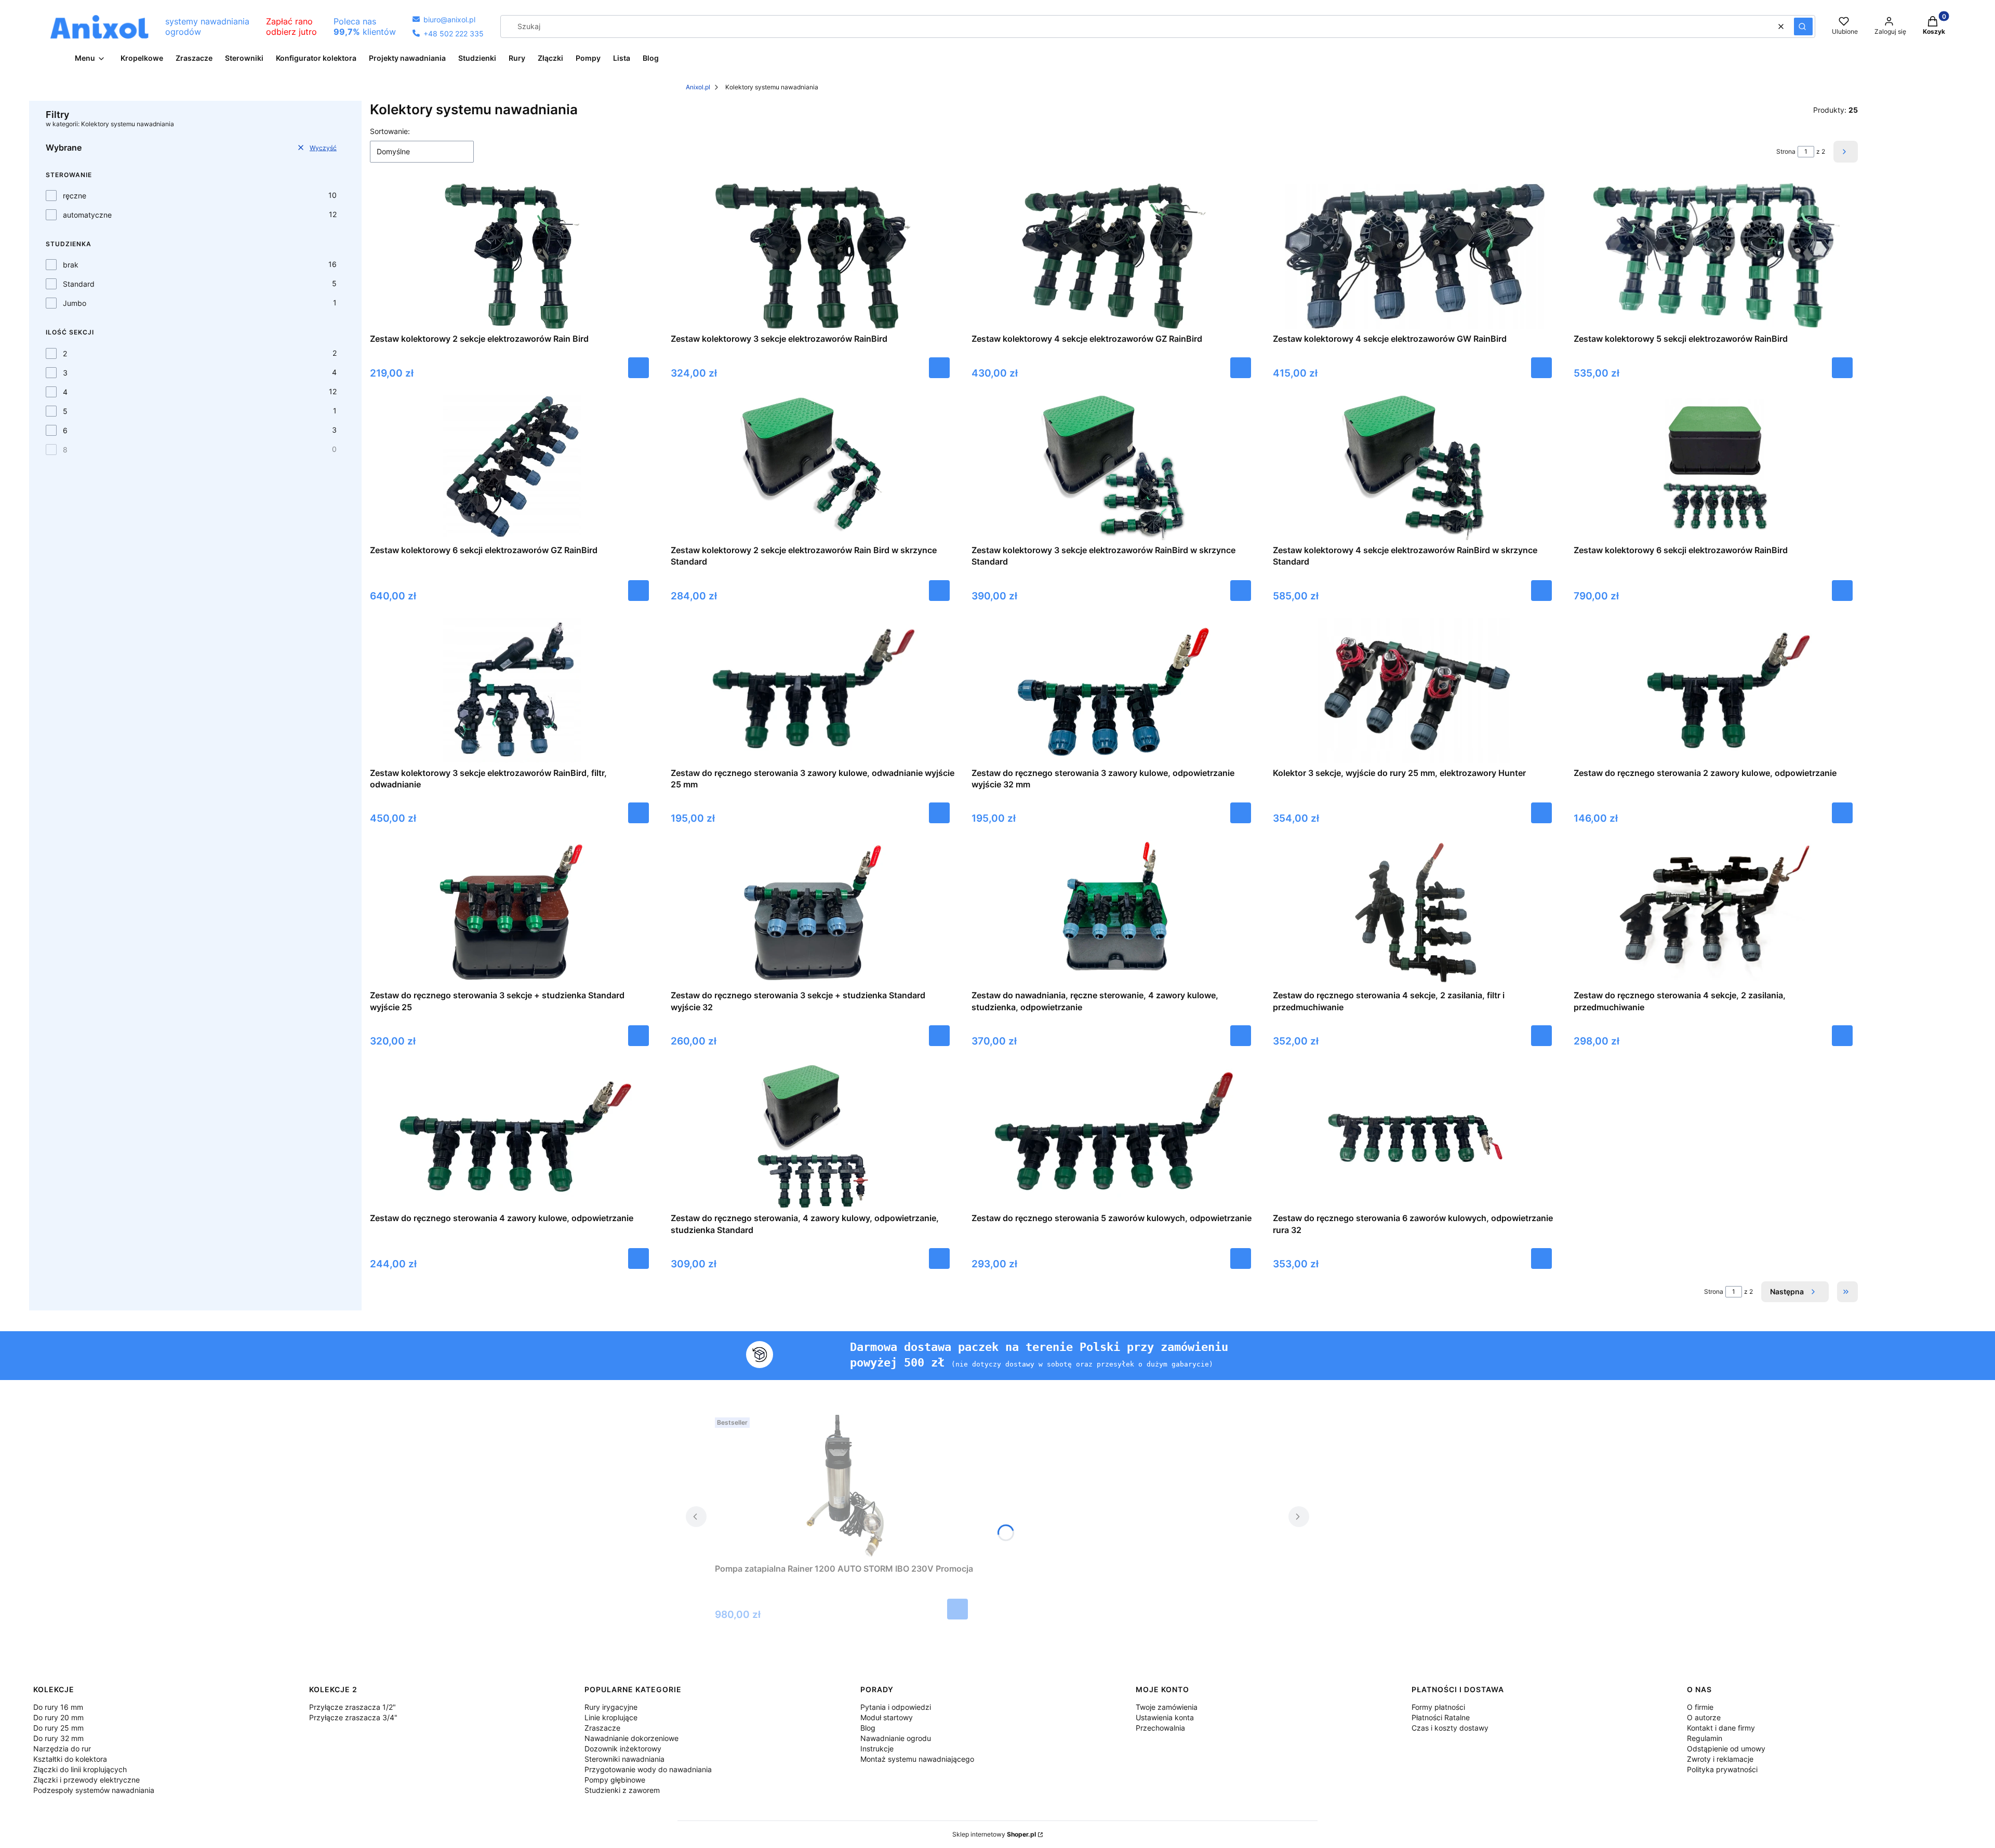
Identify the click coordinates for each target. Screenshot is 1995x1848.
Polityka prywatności (1722, 1769)
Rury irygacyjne (611, 1707)
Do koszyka (639, 368)
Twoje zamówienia (1167, 1707)
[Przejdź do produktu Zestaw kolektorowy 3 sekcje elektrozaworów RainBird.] (813, 256)
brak (71, 265)
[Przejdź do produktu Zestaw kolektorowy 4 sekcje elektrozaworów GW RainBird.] (1415, 256)
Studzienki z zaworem (622, 1790)
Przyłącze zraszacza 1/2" (353, 1707)
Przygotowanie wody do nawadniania (648, 1769)
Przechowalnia (1160, 1728)
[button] (1803, 26)
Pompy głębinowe (615, 1780)
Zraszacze (602, 1728)
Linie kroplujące (611, 1717)
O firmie (1700, 1707)
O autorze (1704, 1717)
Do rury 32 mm (58, 1738)
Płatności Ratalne (1441, 1717)
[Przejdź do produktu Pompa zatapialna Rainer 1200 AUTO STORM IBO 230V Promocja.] (844, 1486)
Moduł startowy (887, 1717)
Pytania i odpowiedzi (896, 1707)
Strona (1786, 151)
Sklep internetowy (994, 1834)
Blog (868, 1728)
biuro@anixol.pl (444, 19)
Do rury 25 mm (58, 1728)
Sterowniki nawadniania (624, 1759)
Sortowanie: (390, 131)
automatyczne (87, 215)
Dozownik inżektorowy (623, 1749)
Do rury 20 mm (58, 1717)
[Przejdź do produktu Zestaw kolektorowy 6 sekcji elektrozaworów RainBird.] (1715, 467)
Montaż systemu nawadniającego (917, 1759)
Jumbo (75, 303)
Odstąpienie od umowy (1726, 1749)
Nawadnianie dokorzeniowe (631, 1738)
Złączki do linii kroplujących (80, 1769)
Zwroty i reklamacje (1720, 1759)
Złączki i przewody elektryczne (87, 1780)
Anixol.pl (698, 87)
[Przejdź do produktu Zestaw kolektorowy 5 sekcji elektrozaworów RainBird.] (1715, 256)
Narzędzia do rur (62, 1749)
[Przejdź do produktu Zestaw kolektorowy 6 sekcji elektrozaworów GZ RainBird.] (512, 467)
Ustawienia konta (1165, 1717)
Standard (79, 284)
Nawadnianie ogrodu (896, 1738)
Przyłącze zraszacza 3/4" (353, 1717)
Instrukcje (877, 1749)
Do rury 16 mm (58, 1707)
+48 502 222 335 (448, 34)
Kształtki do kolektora (70, 1759)
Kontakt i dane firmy (1721, 1728)
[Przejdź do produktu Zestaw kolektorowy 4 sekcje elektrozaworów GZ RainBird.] (1114, 256)
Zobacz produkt (639, 813)
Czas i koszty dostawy (1450, 1728)
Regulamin (1705, 1738)
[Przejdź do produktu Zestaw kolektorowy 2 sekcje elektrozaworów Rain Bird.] (512, 256)
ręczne (75, 196)
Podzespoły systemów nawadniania (94, 1790)
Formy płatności (1438, 1707)
